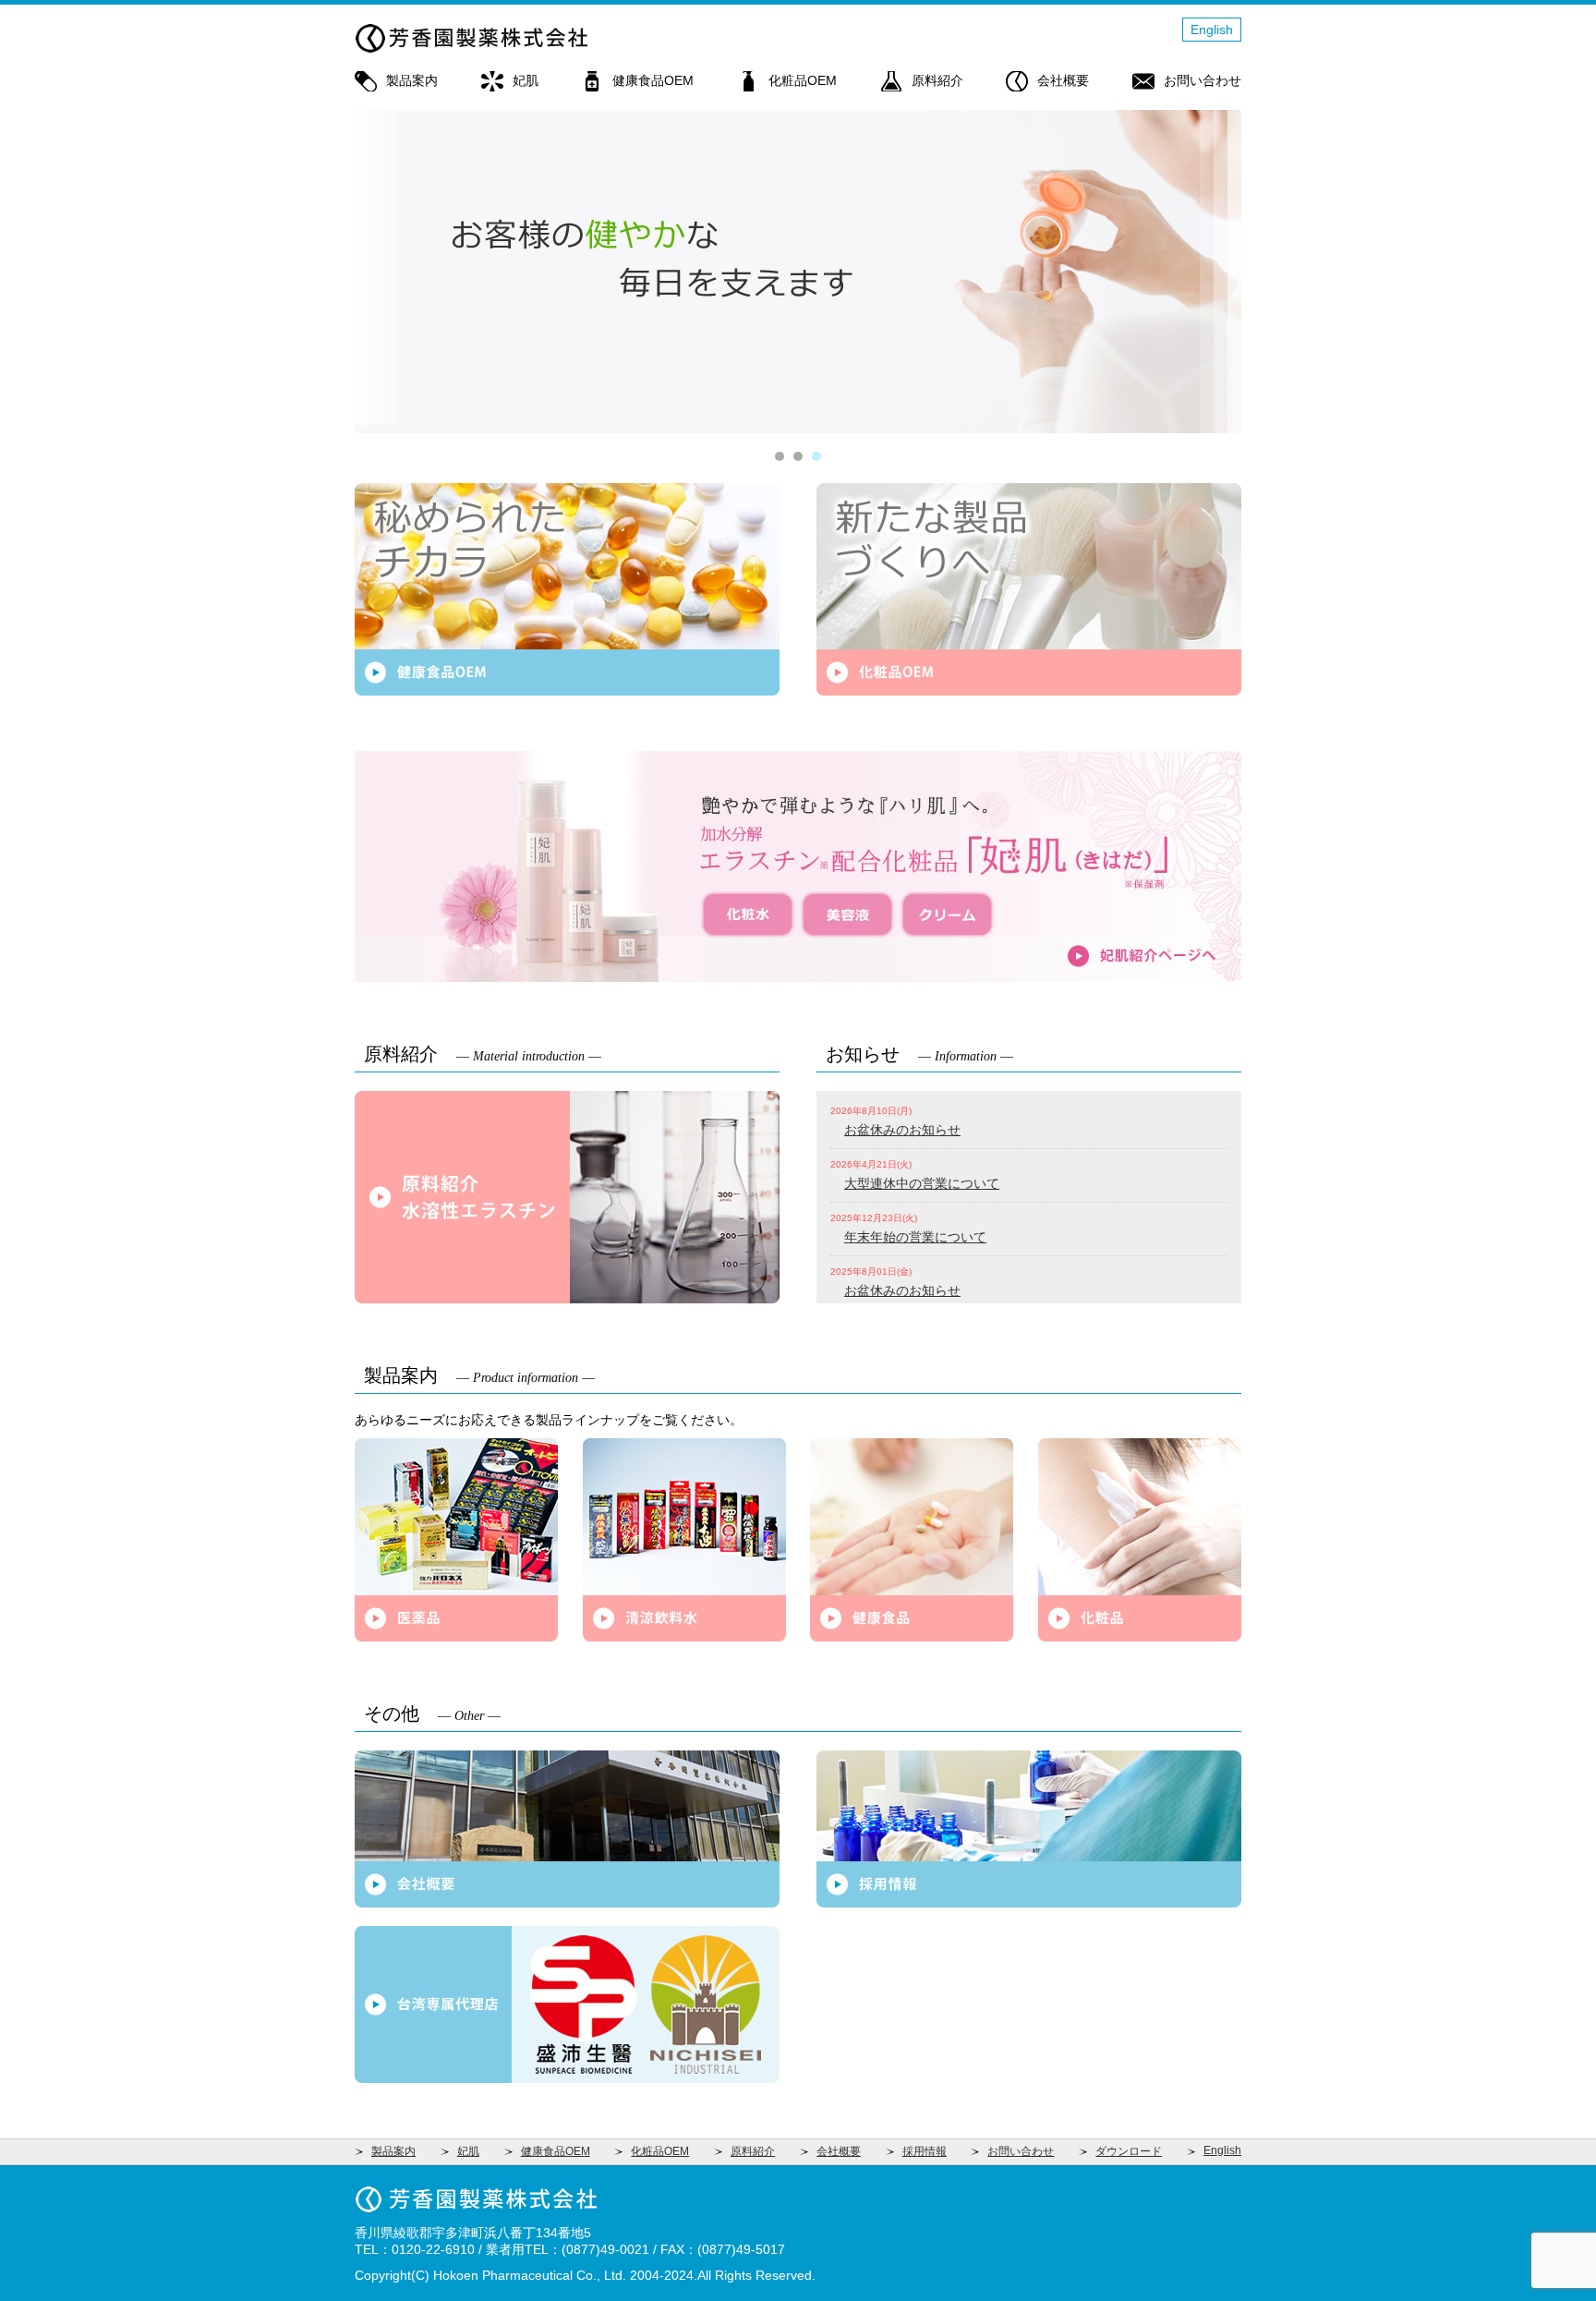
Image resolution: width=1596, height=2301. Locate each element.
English (1212, 30)
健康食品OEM (653, 80)
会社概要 (1063, 80)
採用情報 (925, 2151)
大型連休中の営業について (922, 1183)
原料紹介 (937, 80)
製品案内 (412, 80)
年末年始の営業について (915, 1237)
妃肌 (526, 80)
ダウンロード (1129, 2151)
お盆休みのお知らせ (902, 1130)
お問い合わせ (1203, 80)
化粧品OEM (803, 80)
